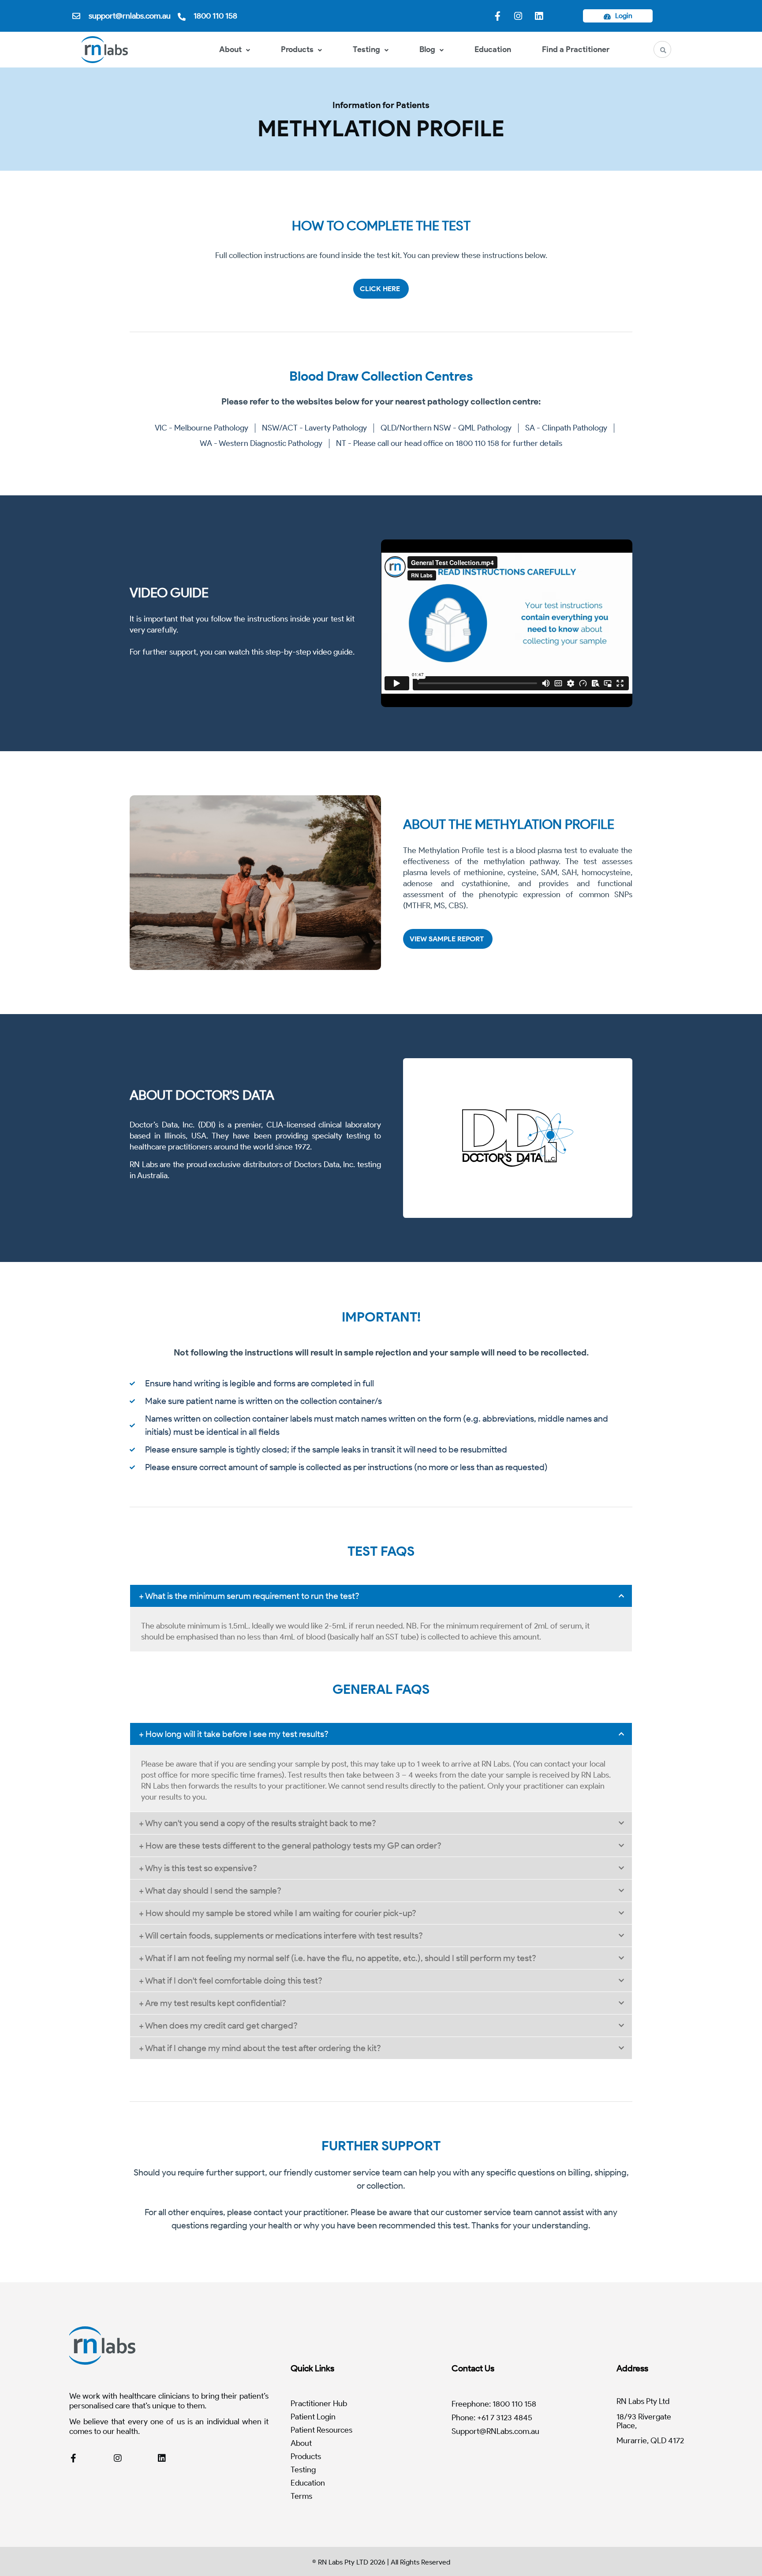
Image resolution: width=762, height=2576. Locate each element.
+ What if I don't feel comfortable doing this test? (231, 1981)
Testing (366, 49)
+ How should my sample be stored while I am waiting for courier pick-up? (278, 1913)
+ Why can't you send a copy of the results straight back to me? (258, 1823)
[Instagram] (518, 16)
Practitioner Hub (319, 2404)
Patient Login (313, 2417)
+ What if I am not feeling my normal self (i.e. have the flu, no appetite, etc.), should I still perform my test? (338, 1958)
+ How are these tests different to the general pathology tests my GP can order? (290, 1846)
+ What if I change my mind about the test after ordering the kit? (260, 2048)
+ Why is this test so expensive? (198, 1868)
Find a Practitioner (576, 49)
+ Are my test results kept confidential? (213, 2003)
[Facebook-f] (497, 16)
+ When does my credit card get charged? (218, 2026)
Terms (301, 2496)
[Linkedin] (539, 16)
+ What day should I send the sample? (210, 1891)
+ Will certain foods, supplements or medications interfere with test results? (281, 1936)
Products (297, 49)
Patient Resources (321, 2430)
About (230, 49)
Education (493, 49)
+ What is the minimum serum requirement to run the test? (249, 1596)
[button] (381, 1596)
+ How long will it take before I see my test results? (234, 1734)
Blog (427, 49)
